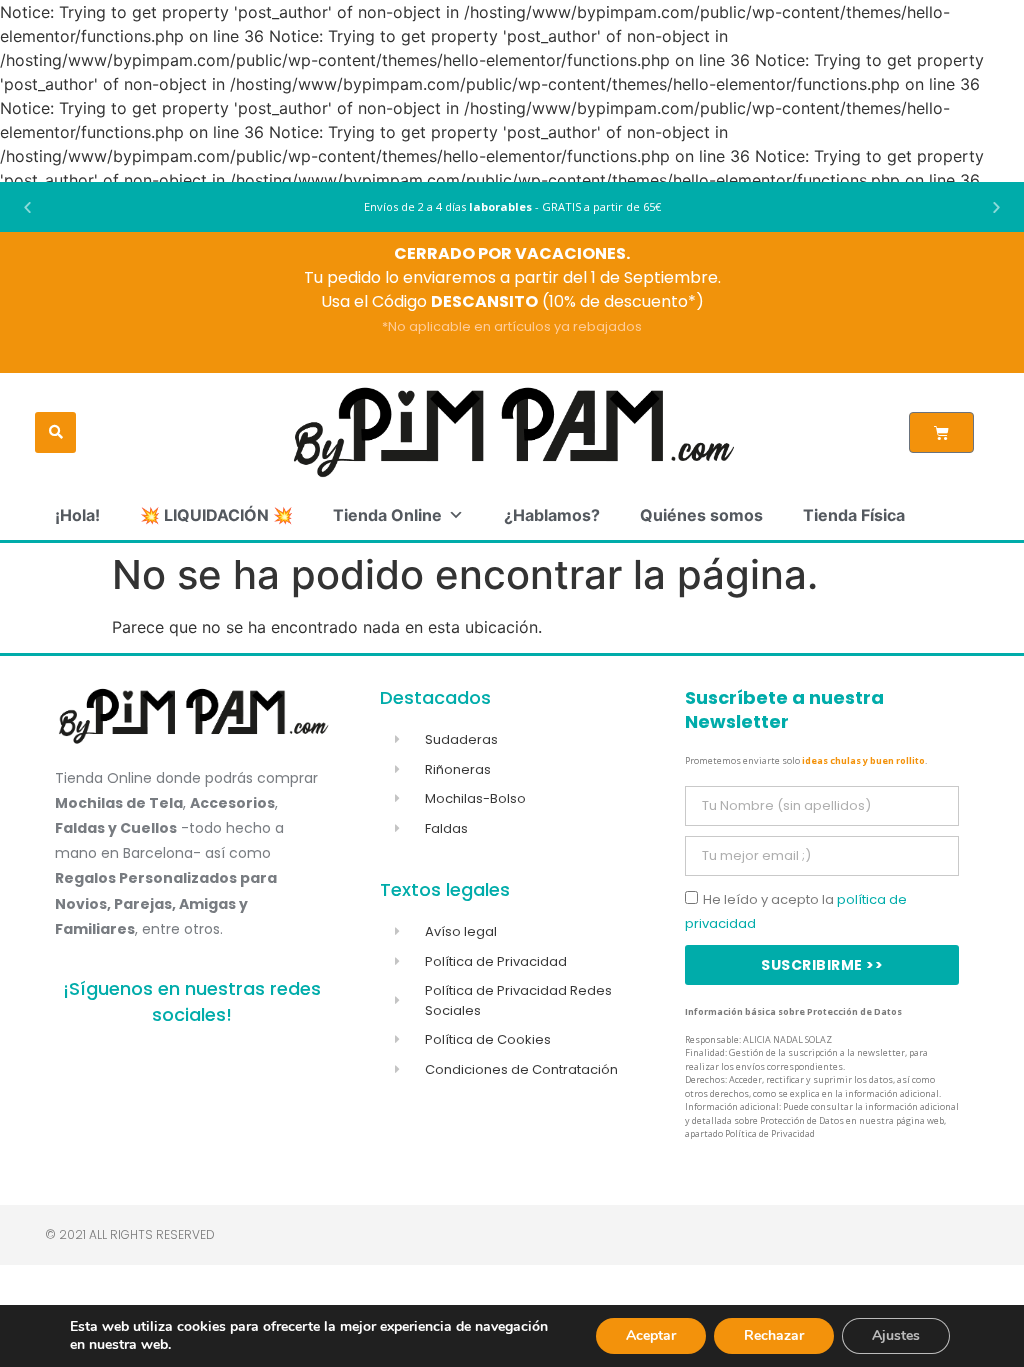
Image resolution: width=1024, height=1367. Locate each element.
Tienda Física (854, 515)
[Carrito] (941, 432)
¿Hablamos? (552, 515)
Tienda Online (387, 515)
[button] (27, 207)
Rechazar (774, 1335)
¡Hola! (77, 515)
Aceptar (651, 1335)
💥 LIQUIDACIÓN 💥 (216, 515)
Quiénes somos (701, 515)
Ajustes (896, 1335)
